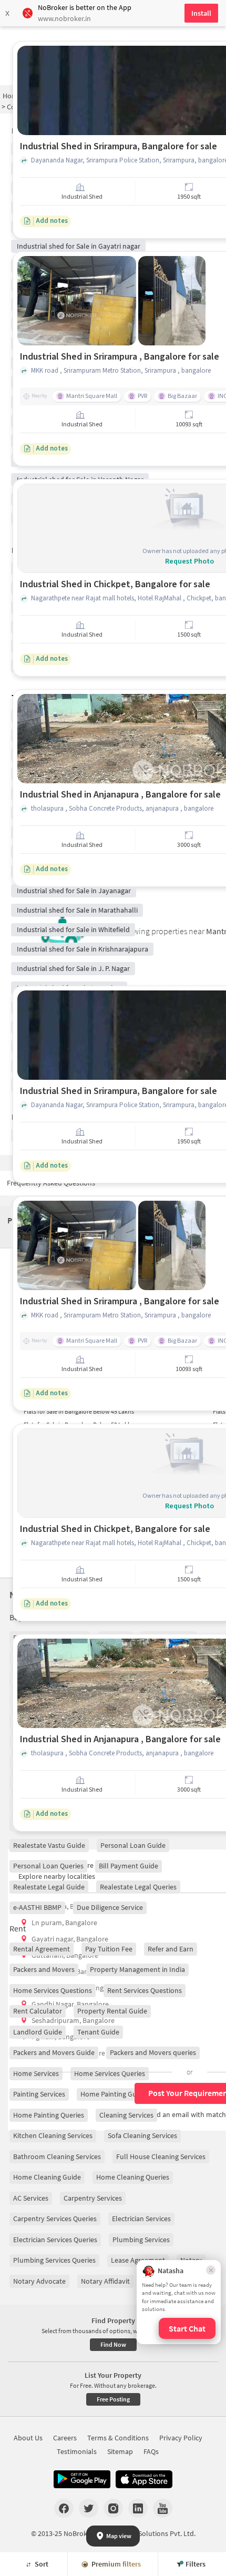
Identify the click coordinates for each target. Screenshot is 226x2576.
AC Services (31, 2198)
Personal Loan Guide (133, 1845)
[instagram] (113, 2508)
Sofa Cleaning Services (142, 2135)
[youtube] (163, 2508)
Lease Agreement (138, 2260)
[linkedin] (138, 2508)
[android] (82, 2479)
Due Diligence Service (110, 1907)
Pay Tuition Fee (109, 1949)
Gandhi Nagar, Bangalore (70, 2004)
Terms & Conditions (118, 2438)
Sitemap (120, 2451)
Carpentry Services (93, 2198)
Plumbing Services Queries (54, 2260)
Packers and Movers (44, 1969)
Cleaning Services (126, 2115)
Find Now (113, 2344)
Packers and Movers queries (153, 2052)
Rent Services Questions (145, 1990)
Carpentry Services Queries (55, 2219)
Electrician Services (141, 2219)
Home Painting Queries (49, 2115)
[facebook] (64, 2508)
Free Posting (113, 2399)
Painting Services (39, 2094)
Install (201, 13)
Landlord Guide (38, 2032)
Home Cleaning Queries (133, 2177)
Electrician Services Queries (55, 2240)
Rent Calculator (38, 2011)
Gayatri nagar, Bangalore (70, 1939)
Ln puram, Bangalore (64, 1923)
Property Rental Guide (112, 2011)
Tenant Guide (98, 2032)
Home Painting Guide (113, 2094)
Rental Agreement (42, 1949)
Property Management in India (137, 1969)
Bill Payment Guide (129, 1866)
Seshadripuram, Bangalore (73, 2020)
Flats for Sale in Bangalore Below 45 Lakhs (79, 1411)
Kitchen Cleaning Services (53, 2135)
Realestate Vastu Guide (49, 1845)
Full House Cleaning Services (161, 2156)
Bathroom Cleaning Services (57, 2156)
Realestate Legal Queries (138, 1887)
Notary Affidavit (105, 2281)
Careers (65, 2438)
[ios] (144, 2479)
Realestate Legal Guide (49, 1887)
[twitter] (89, 2508)
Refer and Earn (171, 1949)
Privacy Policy (181, 2438)
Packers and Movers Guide (54, 2052)
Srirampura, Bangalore (67, 1906)
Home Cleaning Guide (47, 2177)
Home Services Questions (53, 1990)
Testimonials (77, 2451)
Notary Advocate (39, 2281)
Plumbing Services (141, 2240)
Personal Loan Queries (48, 1866)
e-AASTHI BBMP (37, 1907)
